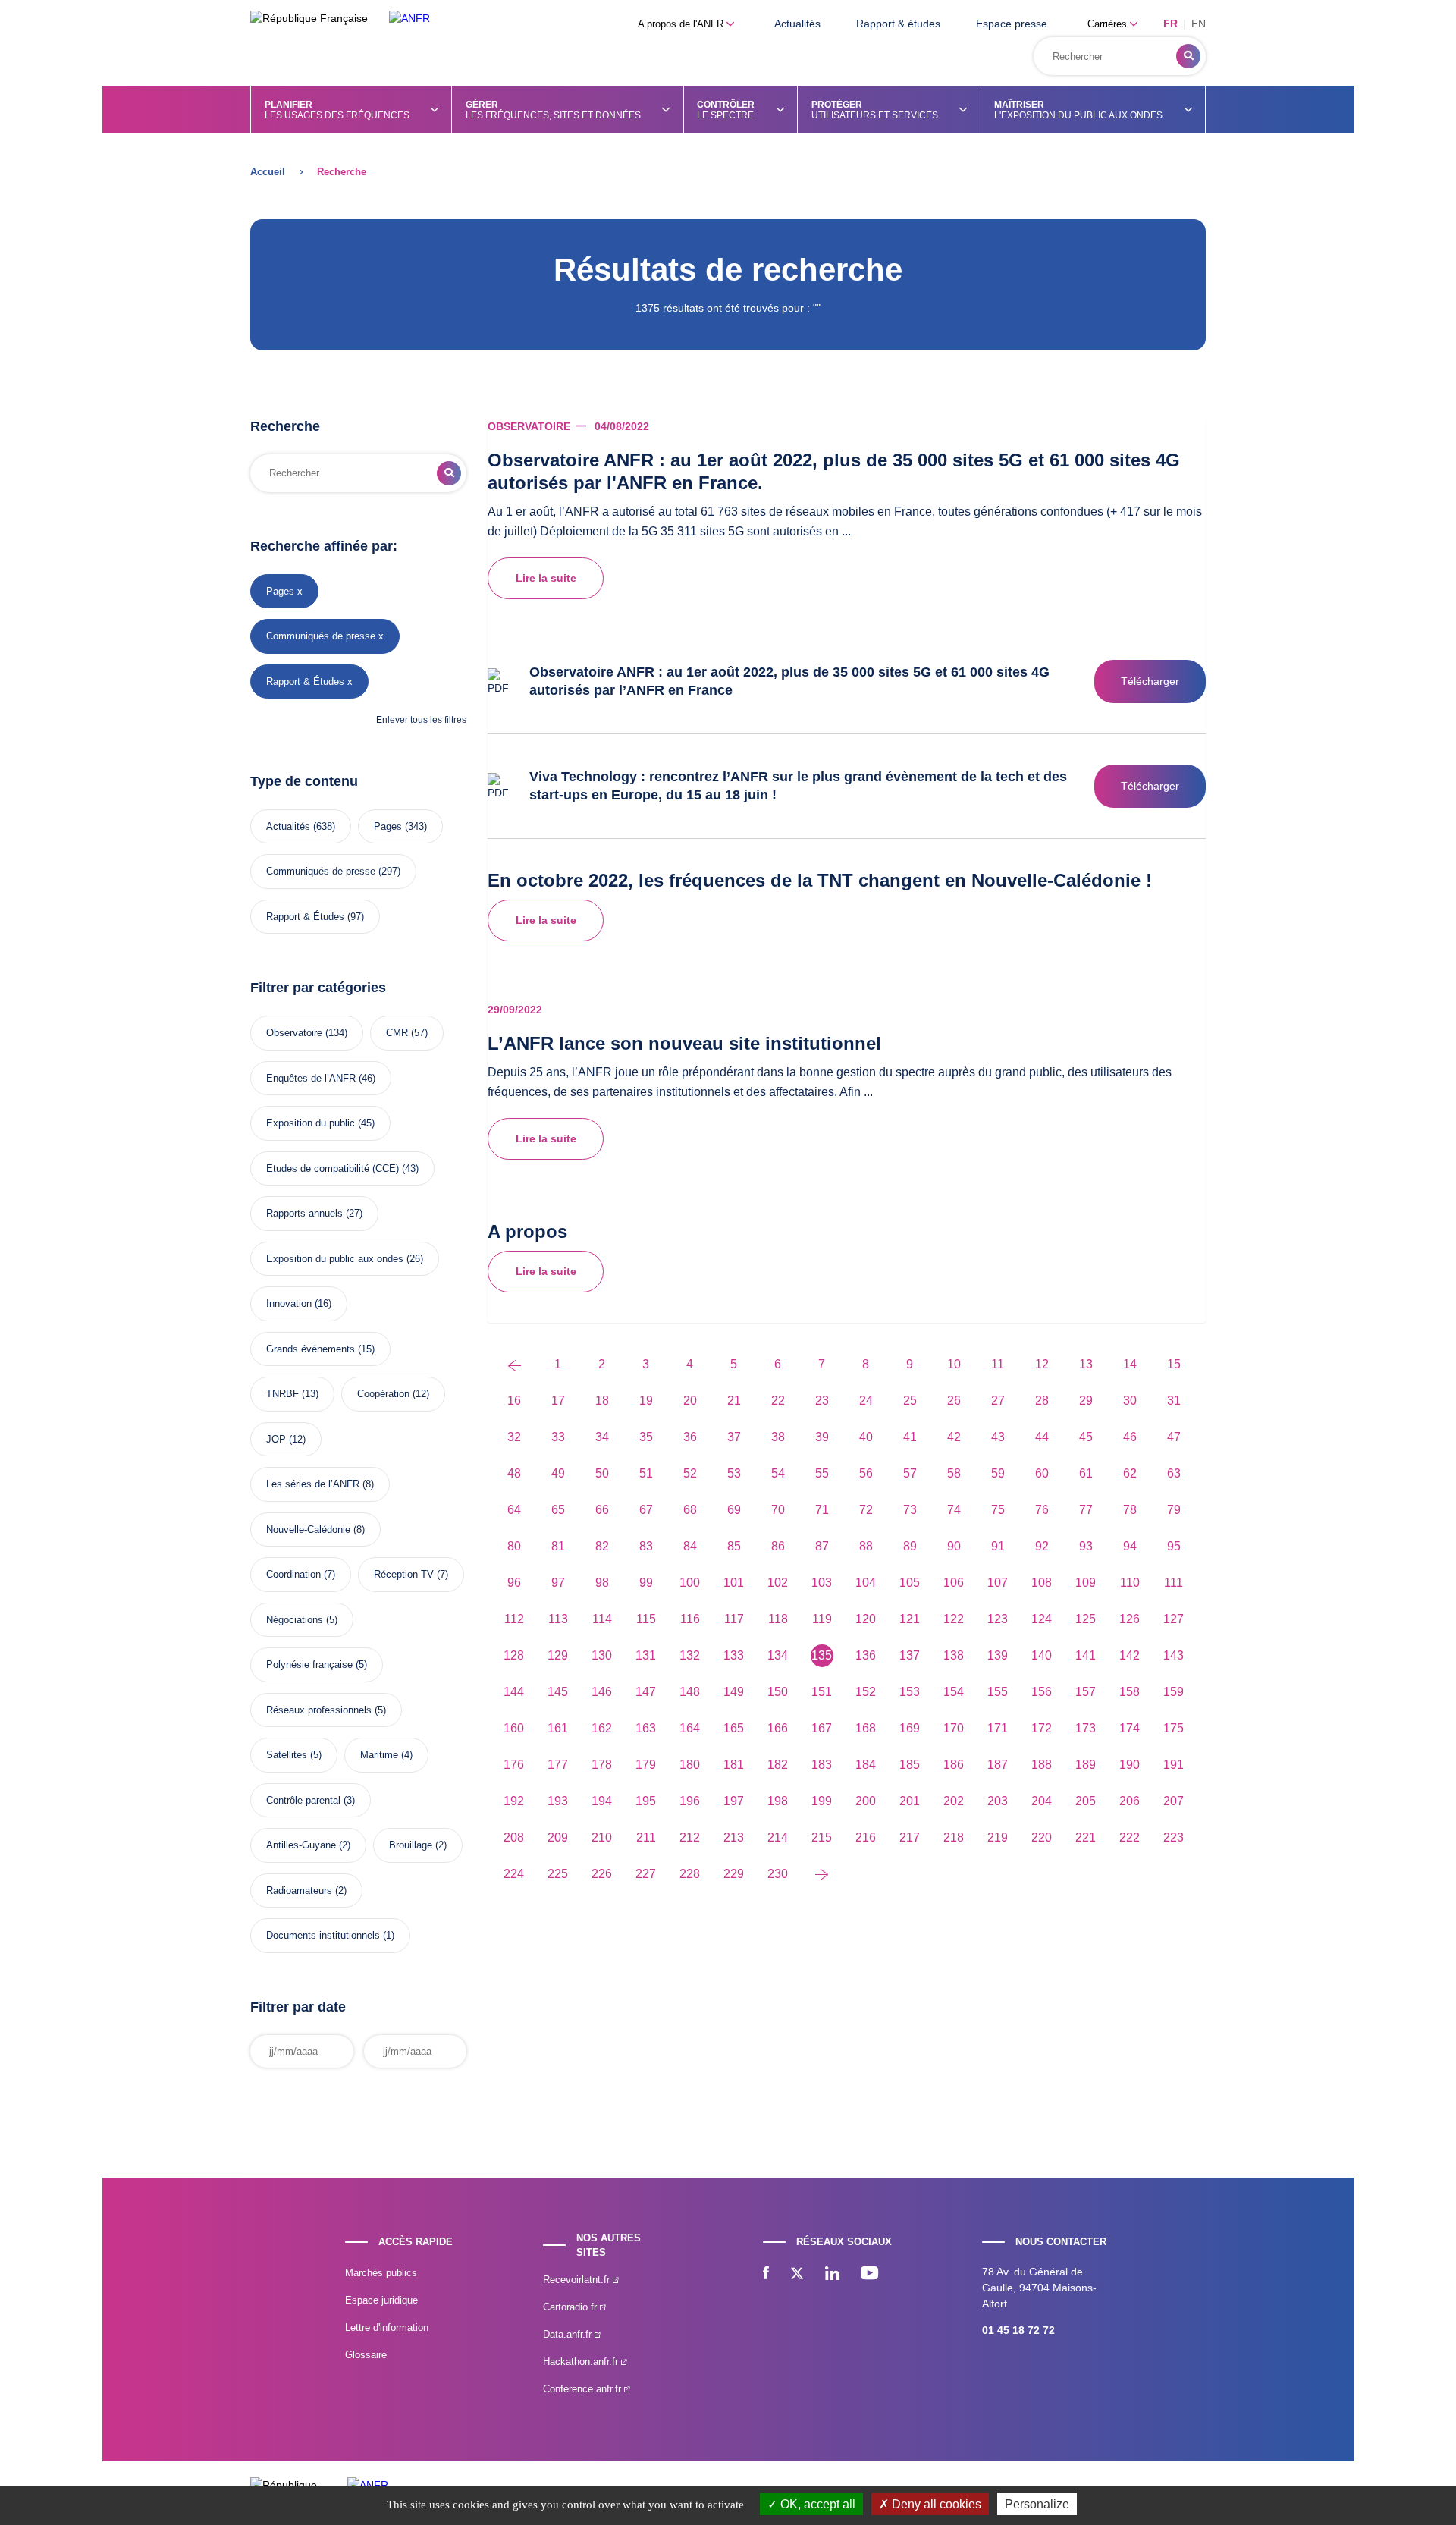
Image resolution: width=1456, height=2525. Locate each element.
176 (514, 1765)
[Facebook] (766, 2275)
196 (690, 1801)
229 (734, 1874)
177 (558, 1765)
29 (1086, 1401)
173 (1086, 1728)
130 (602, 1655)
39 (822, 1437)
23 (822, 1401)
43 (998, 1437)
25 (910, 1401)
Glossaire (366, 2355)
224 (514, 1874)
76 (1042, 1510)
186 (954, 1765)
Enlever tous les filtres (421, 720)
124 (1042, 1619)
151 (822, 1692)
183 (822, 1765)
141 (1086, 1655)
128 (514, 1655)
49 (558, 1473)
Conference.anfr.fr (584, 2389)
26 (954, 1401)
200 (866, 1801)
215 (822, 1837)
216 (866, 1837)
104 (866, 1583)
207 (1174, 1801)
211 (646, 1837)
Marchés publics (381, 2273)
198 (778, 1801)
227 (646, 1874)
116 (690, 1619)
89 (910, 1546)
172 (1042, 1728)
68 (690, 1510)
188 (1042, 1765)
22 (778, 1401)
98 (602, 1583)
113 (558, 1619)
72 (866, 1510)
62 (1130, 1473)
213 (734, 1837)
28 (1042, 1401)
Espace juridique (381, 2300)
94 (1130, 1546)
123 (998, 1619)
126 (1130, 1619)
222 (1130, 1837)
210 (602, 1837)
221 (1086, 1837)
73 (910, 1510)
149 (734, 1692)
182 (778, 1765)
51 (646, 1473)
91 (998, 1546)
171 (998, 1728)
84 (690, 1546)
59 (998, 1473)
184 (866, 1765)
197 (734, 1801)
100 (690, 1583)
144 (514, 1692)
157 (1086, 1692)
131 (646, 1655)
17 (558, 1401)
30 (1130, 1401)
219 (998, 1837)
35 (646, 1437)
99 (646, 1583)
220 (1042, 1837)
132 (690, 1655)
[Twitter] (797, 2275)
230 (778, 1874)
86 (778, 1546)
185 (910, 1765)
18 (602, 1401)
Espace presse (1012, 24)
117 (734, 1619)
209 (558, 1837)
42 (954, 1437)
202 (954, 1801)
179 (646, 1765)
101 (734, 1583)
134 (778, 1655)
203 (998, 1801)
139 (998, 1655)
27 (998, 1401)
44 (1042, 1437)
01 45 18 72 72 (1018, 2330)
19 (646, 1401)
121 (910, 1619)
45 (1086, 1437)
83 (646, 1546)
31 (1174, 1401)
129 (558, 1655)
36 (690, 1437)
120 (866, 1619)
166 (778, 1728)
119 (822, 1619)
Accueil (268, 172)
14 (1130, 1364)
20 (690, 1401)
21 (734, 1401)
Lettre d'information (387, 2327)
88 (866, 1546)
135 (822, 1655)
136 (866, 1655)
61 (1086, 1473)
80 (514, 1546)
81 (558, 1546)
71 (822, 1510)
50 (602, 1473)
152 (866, 1692)
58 (954, 1473)
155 (998, 1692)
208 (514, 1837)
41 (910, 1437)
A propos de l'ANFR (682, 24)
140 (1042, 1655)
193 (558, 1801)
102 (778, 1583)
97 (558, 1583)
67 (646, 1510)
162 (602, 1728)
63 (1174, 1473)
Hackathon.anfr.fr (582, 2362)
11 (998, 1364)
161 (558, 1728)
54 (778, 1473)
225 (558, 1874)
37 (734, 1437)
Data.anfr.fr (569, 2334)
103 (822, 1583)
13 (1086, 1364)
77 (1086, 1510)
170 (954, 1728)
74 (954, 1510)
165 (734, 1728)
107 (998, 1583)
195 (646, 1801)
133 (734, 1655)
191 (1174, 1765)
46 (1130, 1437)
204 (1042, 1801)
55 (822, 1473)
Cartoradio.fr (571, 2307)
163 (646, 1728)
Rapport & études (898, 24)
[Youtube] (869, 2275)
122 (954, 1619)
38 (778, 1437)
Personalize (1037, 2504)
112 (514, 1619)
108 (1042, 1583)
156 (1042, 1692)
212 (690, 1837)
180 (690, 1765)
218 (954, 1837)
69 (734, 1510)
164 (690, 1728)
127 (1174, 1619)
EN (1199, 24)
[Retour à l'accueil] (409, 19)
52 (690, 1473)
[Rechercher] (1188, 56)
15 (1174, 1364)
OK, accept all (816, 2504)
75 (998, 1510)
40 (866, 1437)
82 (602, 1546)
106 (954, 1583)
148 (690, 1692)
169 (910, 1728)
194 (602, 1801)
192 (514, 1801)
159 (1174, 1692)
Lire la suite (546, 578)
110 (1130, 1583)
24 (866, 1401)
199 (822, 1801)
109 (1086, 1583)
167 (822, 1728)
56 (866, 1473)
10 (954, 1364)
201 (910, 1801)
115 (646, 1619)
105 (910, 1583)
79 (1174, 1510)
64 (514, 1510)
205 (1086, 1801)
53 (734, 1473)
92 (1042, 1546)
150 (778, 1692)
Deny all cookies (935, 2504)
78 (1130, 1510)
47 (1174, 1437)
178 (602, 1765)
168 (866, 1728)
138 (954, 1655)
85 (734, 1546)
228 (690, 1874)
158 (1130, 1692)
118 (778, 1619)
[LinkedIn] (832, 2275)
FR (1170, 24)
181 (734, 1765)
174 (1130, 1728)
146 (602, 1692)
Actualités (797, 24)
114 (602, 1619)
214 (778, 1837)
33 (558, 1437)
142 (1130, 1655)
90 (954, 1546)
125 (1086, 1619)
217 (910, 1837)
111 (1174, 1583)
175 (1174, 1728)
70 (778, 1510)
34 (602, 1437)
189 (1086, 1765)
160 (514, 1728)
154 (954, 1692)
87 (822, 1546)
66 (602, 1510)
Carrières (1109, 24)
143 (1174, 1655)
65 (558, 1510)
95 (1174, 1546)
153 (910, 1692)
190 (1130, 1765)
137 (910, 1655)
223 (1174, 1837)
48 (514, 1473)
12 (1042, 1364)
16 (514, 1401)
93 (1086, 1546)
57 (910, 1473)
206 (1130, 1801)
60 (1042, 1473)
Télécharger (1150, 681)
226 (602, 1874)
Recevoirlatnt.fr (578, 2280)
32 (514, 1437)
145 (558, 1692)
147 (646, 1692)
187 (998, 1765)
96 (514, 1583)
